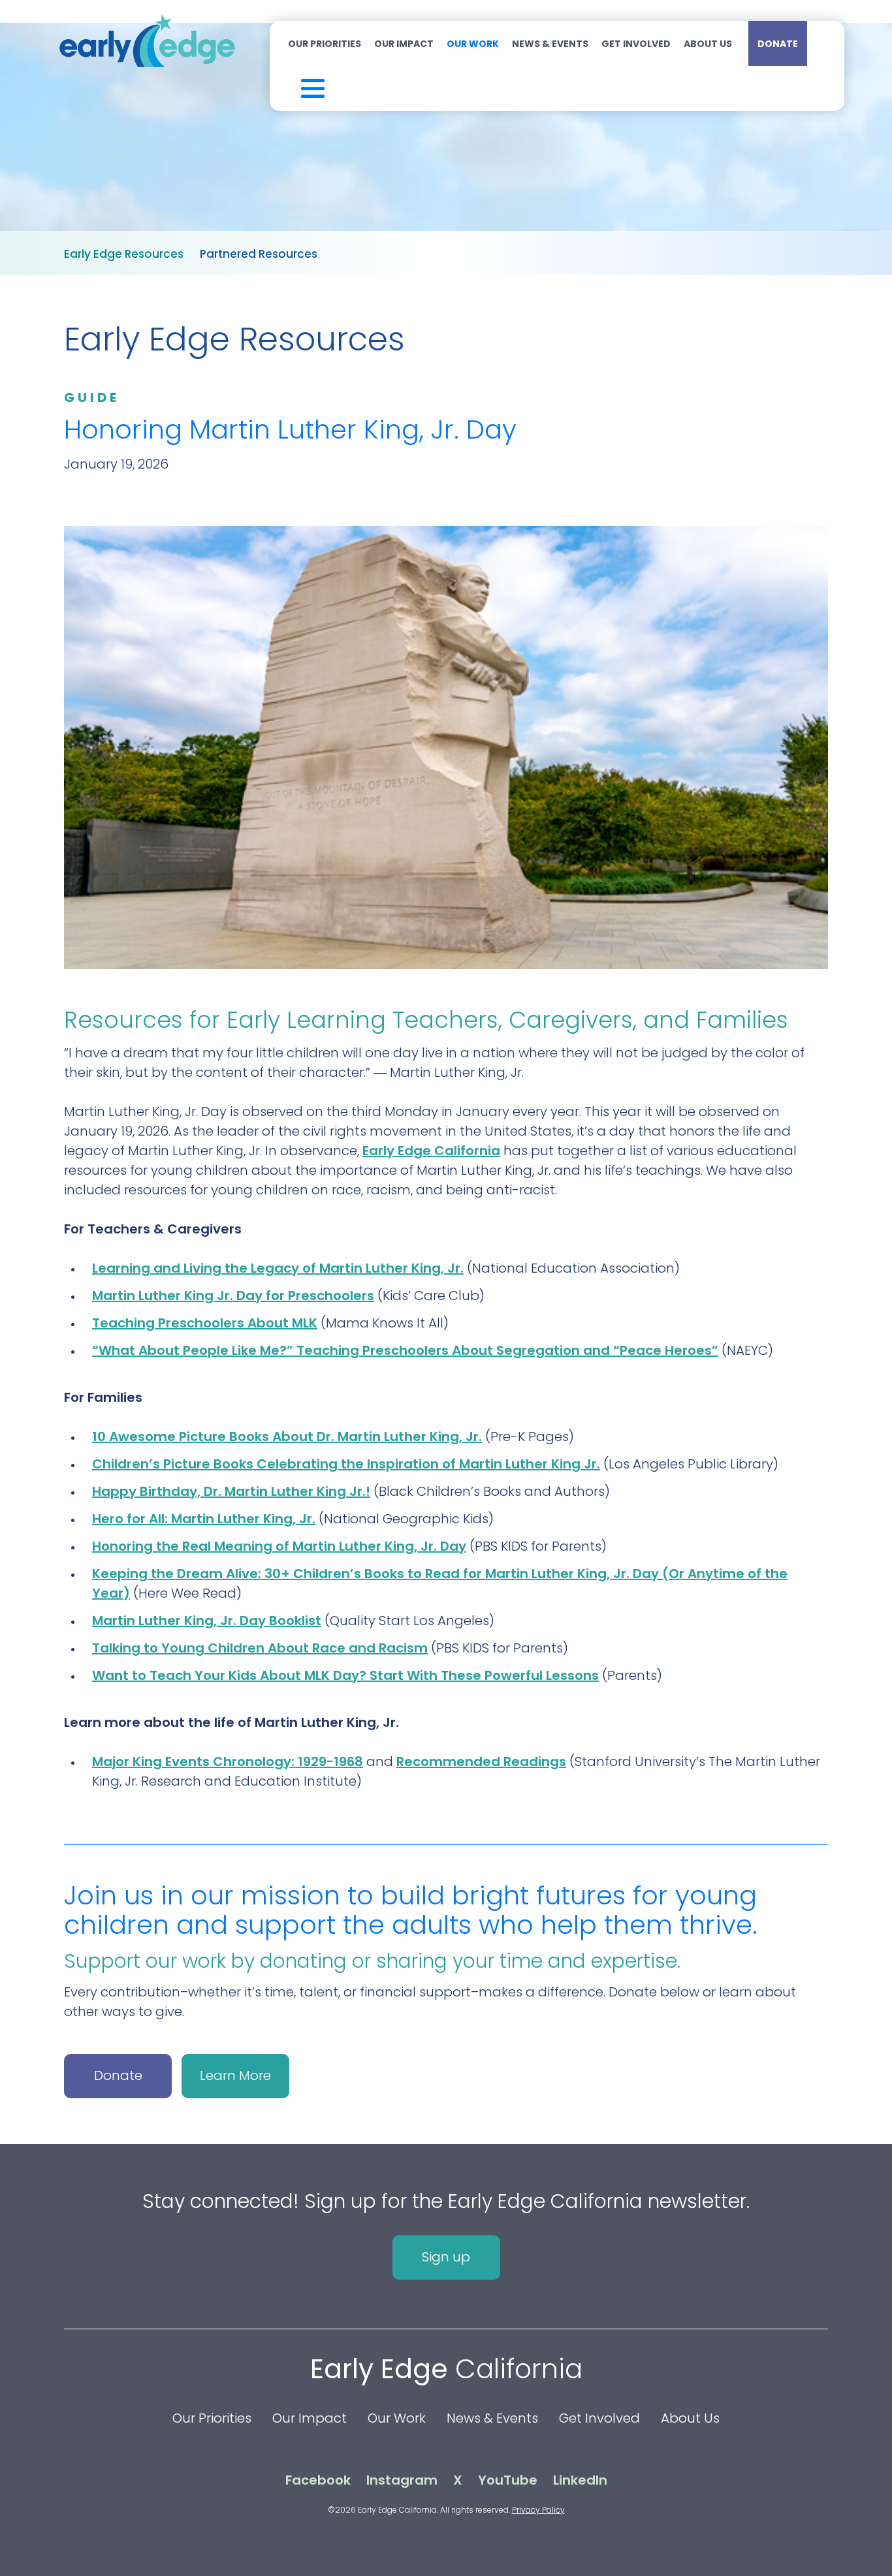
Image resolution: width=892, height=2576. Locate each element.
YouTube (508, 2480)
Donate (778, 44)
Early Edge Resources (124, 254)
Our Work (473, 44)
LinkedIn (580, 2480)
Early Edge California (431, 1151)
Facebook (318, 2480)
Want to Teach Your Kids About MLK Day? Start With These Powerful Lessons (345, 1675)
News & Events (550, 44)
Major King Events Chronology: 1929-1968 (228, 1761)
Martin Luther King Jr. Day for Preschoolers (233, 1296)
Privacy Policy (538, 2510)
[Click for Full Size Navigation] (295, 85)
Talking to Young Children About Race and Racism (260, 1648)
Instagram (402, 2480)
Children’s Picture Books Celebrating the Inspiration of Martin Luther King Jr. (346, 1464)
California (446, 2369)
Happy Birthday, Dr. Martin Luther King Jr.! (231, 1491)
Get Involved (636, 44)
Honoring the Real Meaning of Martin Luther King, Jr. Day (279, 1546)
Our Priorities (325, 44)
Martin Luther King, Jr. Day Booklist (207, 1621)
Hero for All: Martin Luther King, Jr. (204, 1519)
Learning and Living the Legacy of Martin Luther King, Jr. (278, 1268)
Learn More (235, 2075)
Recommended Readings (481, 1761)
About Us (708, 44)
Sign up (446, 2257)
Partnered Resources (259, 254)
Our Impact (404, 44)
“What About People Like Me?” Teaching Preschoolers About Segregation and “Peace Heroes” (405, 1350)
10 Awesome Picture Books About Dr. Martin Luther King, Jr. (287, 1436)
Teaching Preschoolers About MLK (205, 1323)
